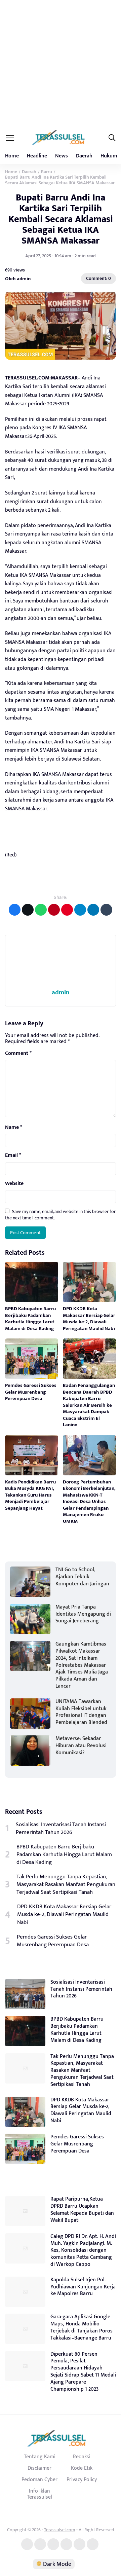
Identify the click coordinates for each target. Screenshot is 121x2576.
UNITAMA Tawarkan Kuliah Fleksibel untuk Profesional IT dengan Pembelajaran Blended (81, 1712)
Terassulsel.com (60, 2530)
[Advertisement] (61, 64)
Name (14, 1128)
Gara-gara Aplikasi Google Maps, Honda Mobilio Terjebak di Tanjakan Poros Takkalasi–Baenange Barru (82, 2327)
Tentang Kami (40, 2457)
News (62, 156)
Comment (18, 1054)
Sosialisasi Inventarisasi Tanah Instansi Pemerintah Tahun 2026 (61, 1829)
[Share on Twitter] (28, 910)
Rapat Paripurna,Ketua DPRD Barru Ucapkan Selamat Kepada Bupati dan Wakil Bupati (82, 2210)
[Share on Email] (54, 910)
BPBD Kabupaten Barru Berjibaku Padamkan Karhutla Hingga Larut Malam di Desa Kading (31, 1319)
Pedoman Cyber (39, 2479)
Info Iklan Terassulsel (39, 2494)
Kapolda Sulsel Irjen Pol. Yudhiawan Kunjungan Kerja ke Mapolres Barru (83, 2287)
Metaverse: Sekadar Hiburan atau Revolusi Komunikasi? (81, 1746)
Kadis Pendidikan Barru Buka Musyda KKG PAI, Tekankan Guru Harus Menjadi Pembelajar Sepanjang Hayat (30, 1495)
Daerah (84, 156)
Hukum (109, 156)
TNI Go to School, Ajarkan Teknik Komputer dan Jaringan (82, 1577)
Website (14, 1184)
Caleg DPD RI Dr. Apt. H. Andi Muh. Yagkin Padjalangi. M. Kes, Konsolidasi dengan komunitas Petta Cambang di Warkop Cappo (83, 2250)
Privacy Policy (82, 2479)
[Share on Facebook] (15, 910)
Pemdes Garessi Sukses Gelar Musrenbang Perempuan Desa (31, 1392)
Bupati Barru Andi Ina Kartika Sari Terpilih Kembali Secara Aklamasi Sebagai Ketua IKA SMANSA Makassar (61, 219)
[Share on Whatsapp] (41, 910)
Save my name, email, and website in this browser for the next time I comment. (60, 1215)
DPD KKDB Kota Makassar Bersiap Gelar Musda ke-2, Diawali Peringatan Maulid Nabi (89, 1319)
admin (61, 992)
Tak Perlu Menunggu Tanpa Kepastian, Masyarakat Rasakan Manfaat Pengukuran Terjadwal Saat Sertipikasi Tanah (66, 1885)
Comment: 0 (98, 278)
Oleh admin (18, 278)
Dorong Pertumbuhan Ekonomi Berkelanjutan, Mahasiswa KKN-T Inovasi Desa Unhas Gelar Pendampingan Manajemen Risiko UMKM (89, 1502)
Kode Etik (82, 2468)
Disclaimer (39, 2468)
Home (12, 156)
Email (13, 1155)
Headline (37, 156)
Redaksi (82, 2457)
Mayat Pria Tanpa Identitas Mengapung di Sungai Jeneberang (83, 1614)
